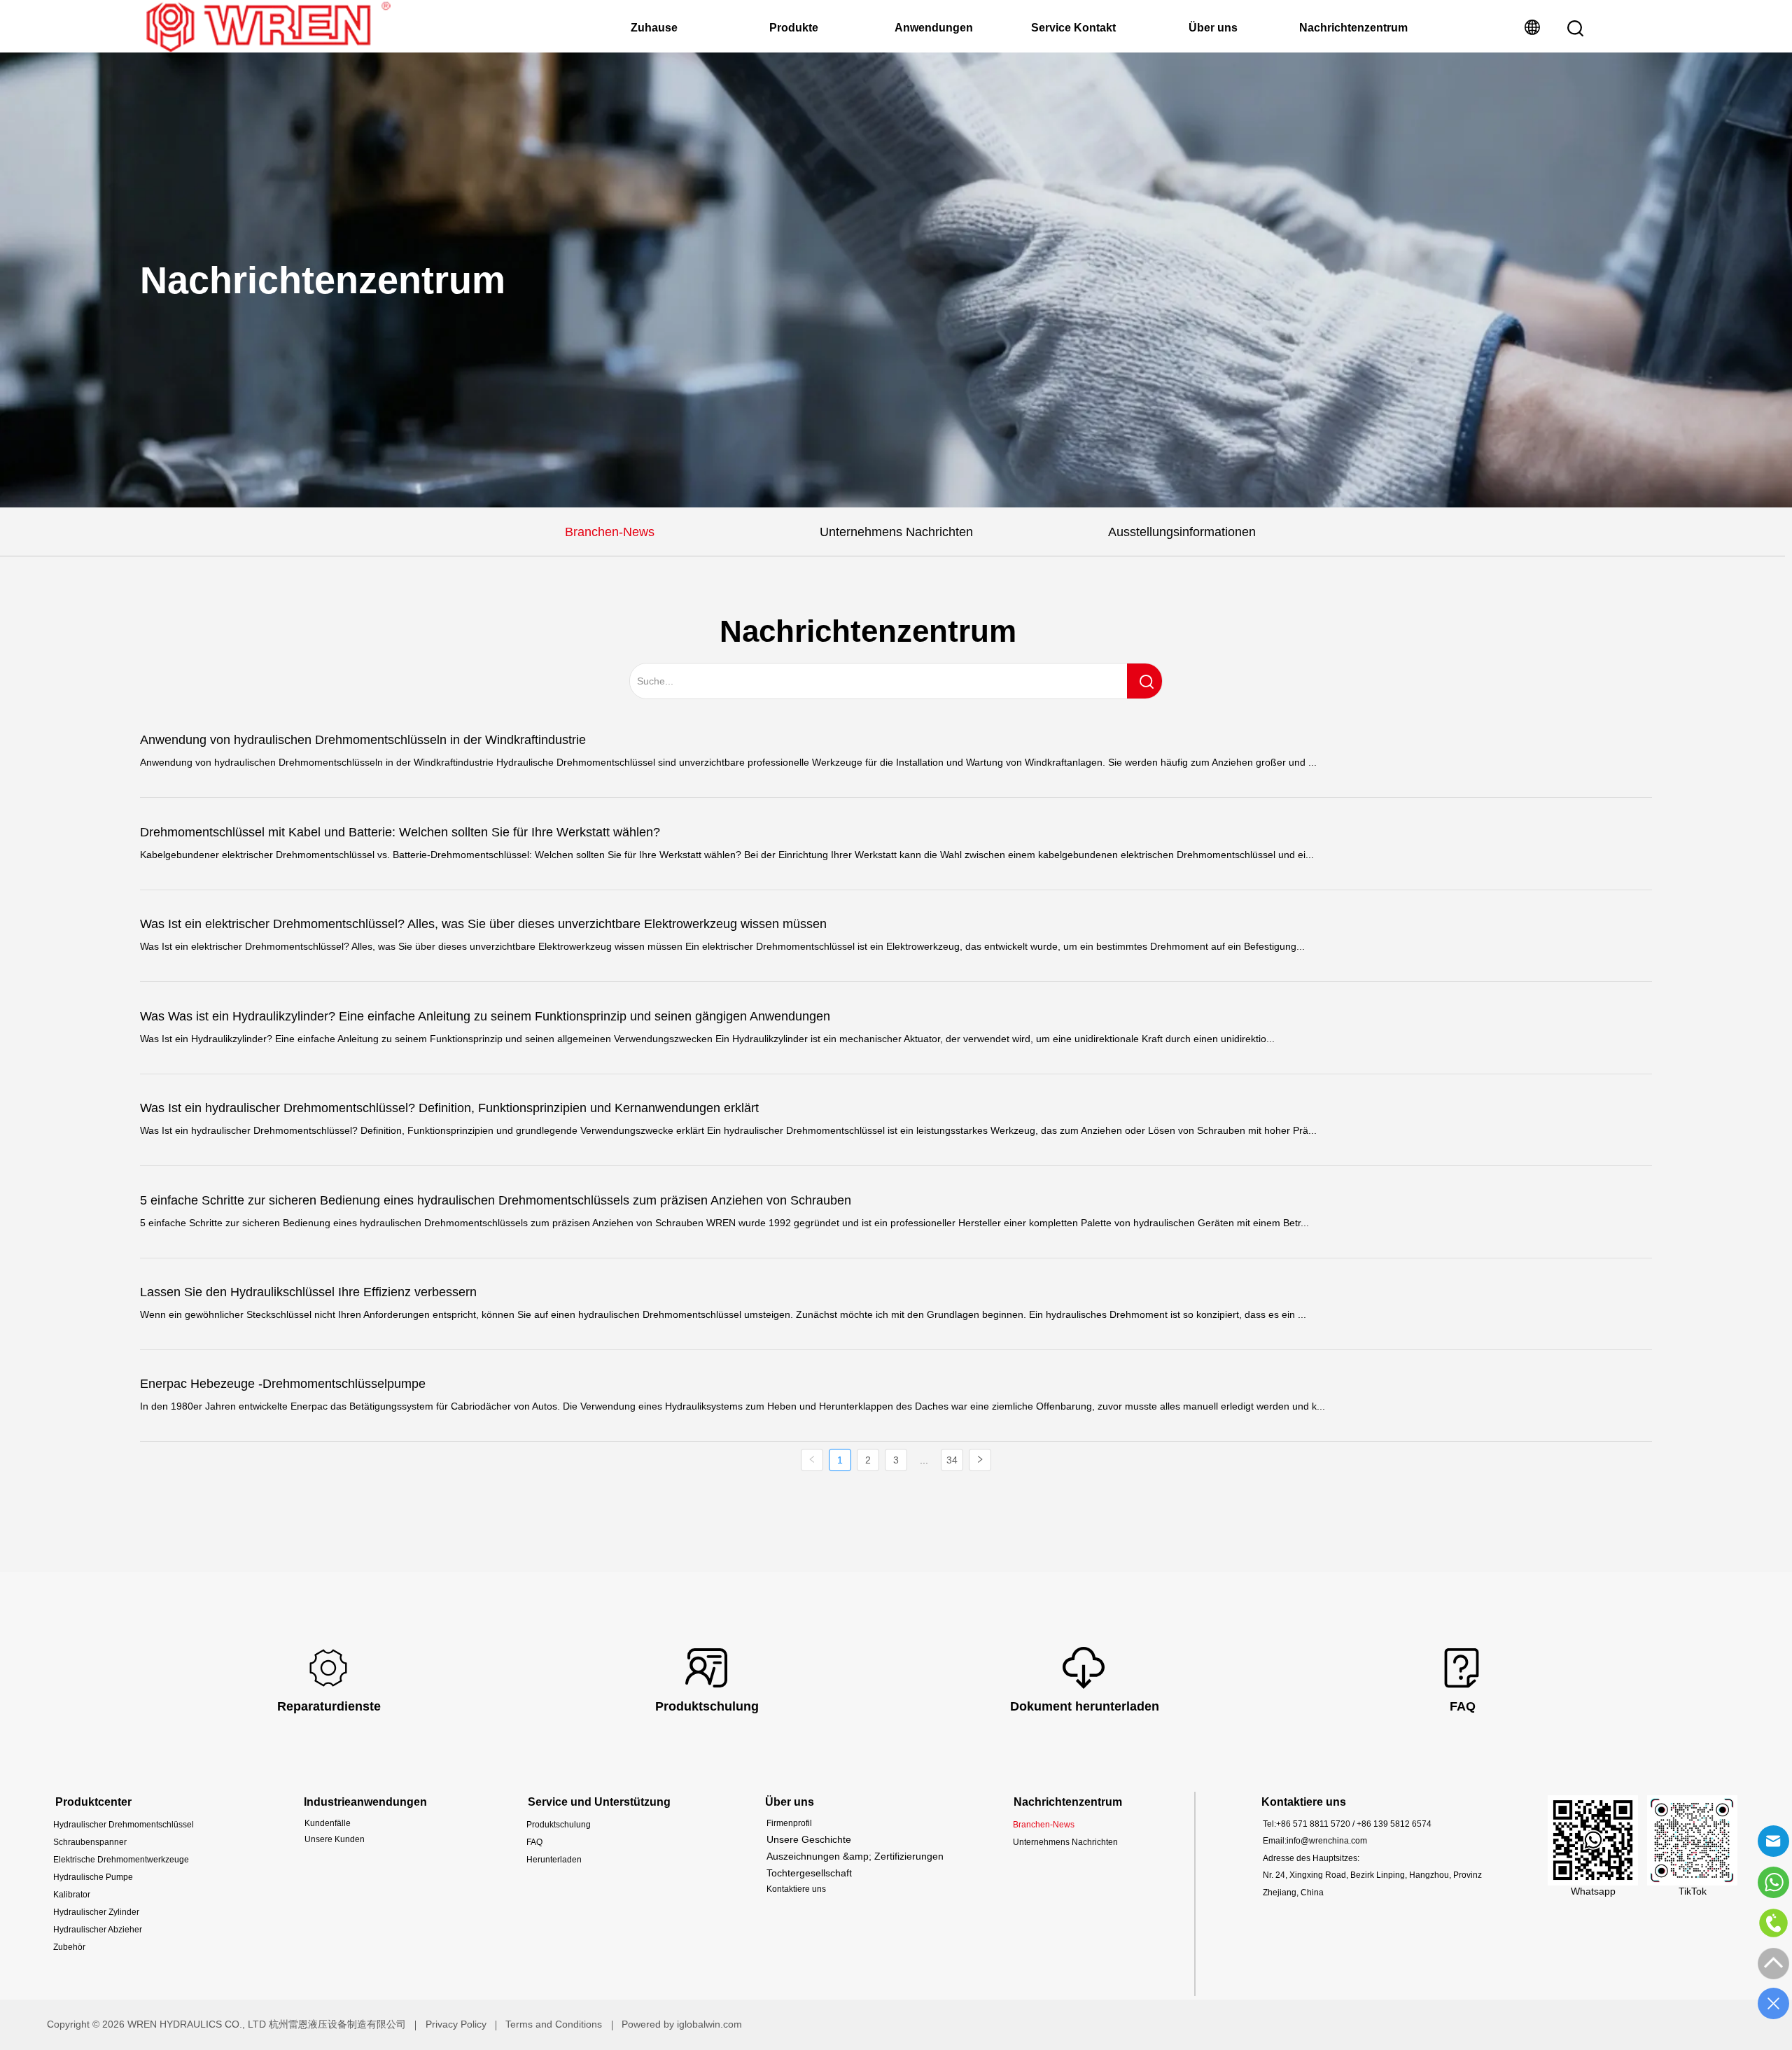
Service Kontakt (1073, 28)
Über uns (1213, 28)
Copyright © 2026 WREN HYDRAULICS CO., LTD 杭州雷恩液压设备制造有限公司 (226, 2024)
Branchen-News (610, 532)
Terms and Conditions (554, 2024)
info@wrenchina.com (1327, 1841)
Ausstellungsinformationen (1182, 532)
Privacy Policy (456, 2024)
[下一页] (980, 1460)
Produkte (794, 28)
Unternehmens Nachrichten (896, 532)
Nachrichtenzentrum (1353, 28)
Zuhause (654, 28)
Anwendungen (934, 28)
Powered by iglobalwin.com (682, 2024)
